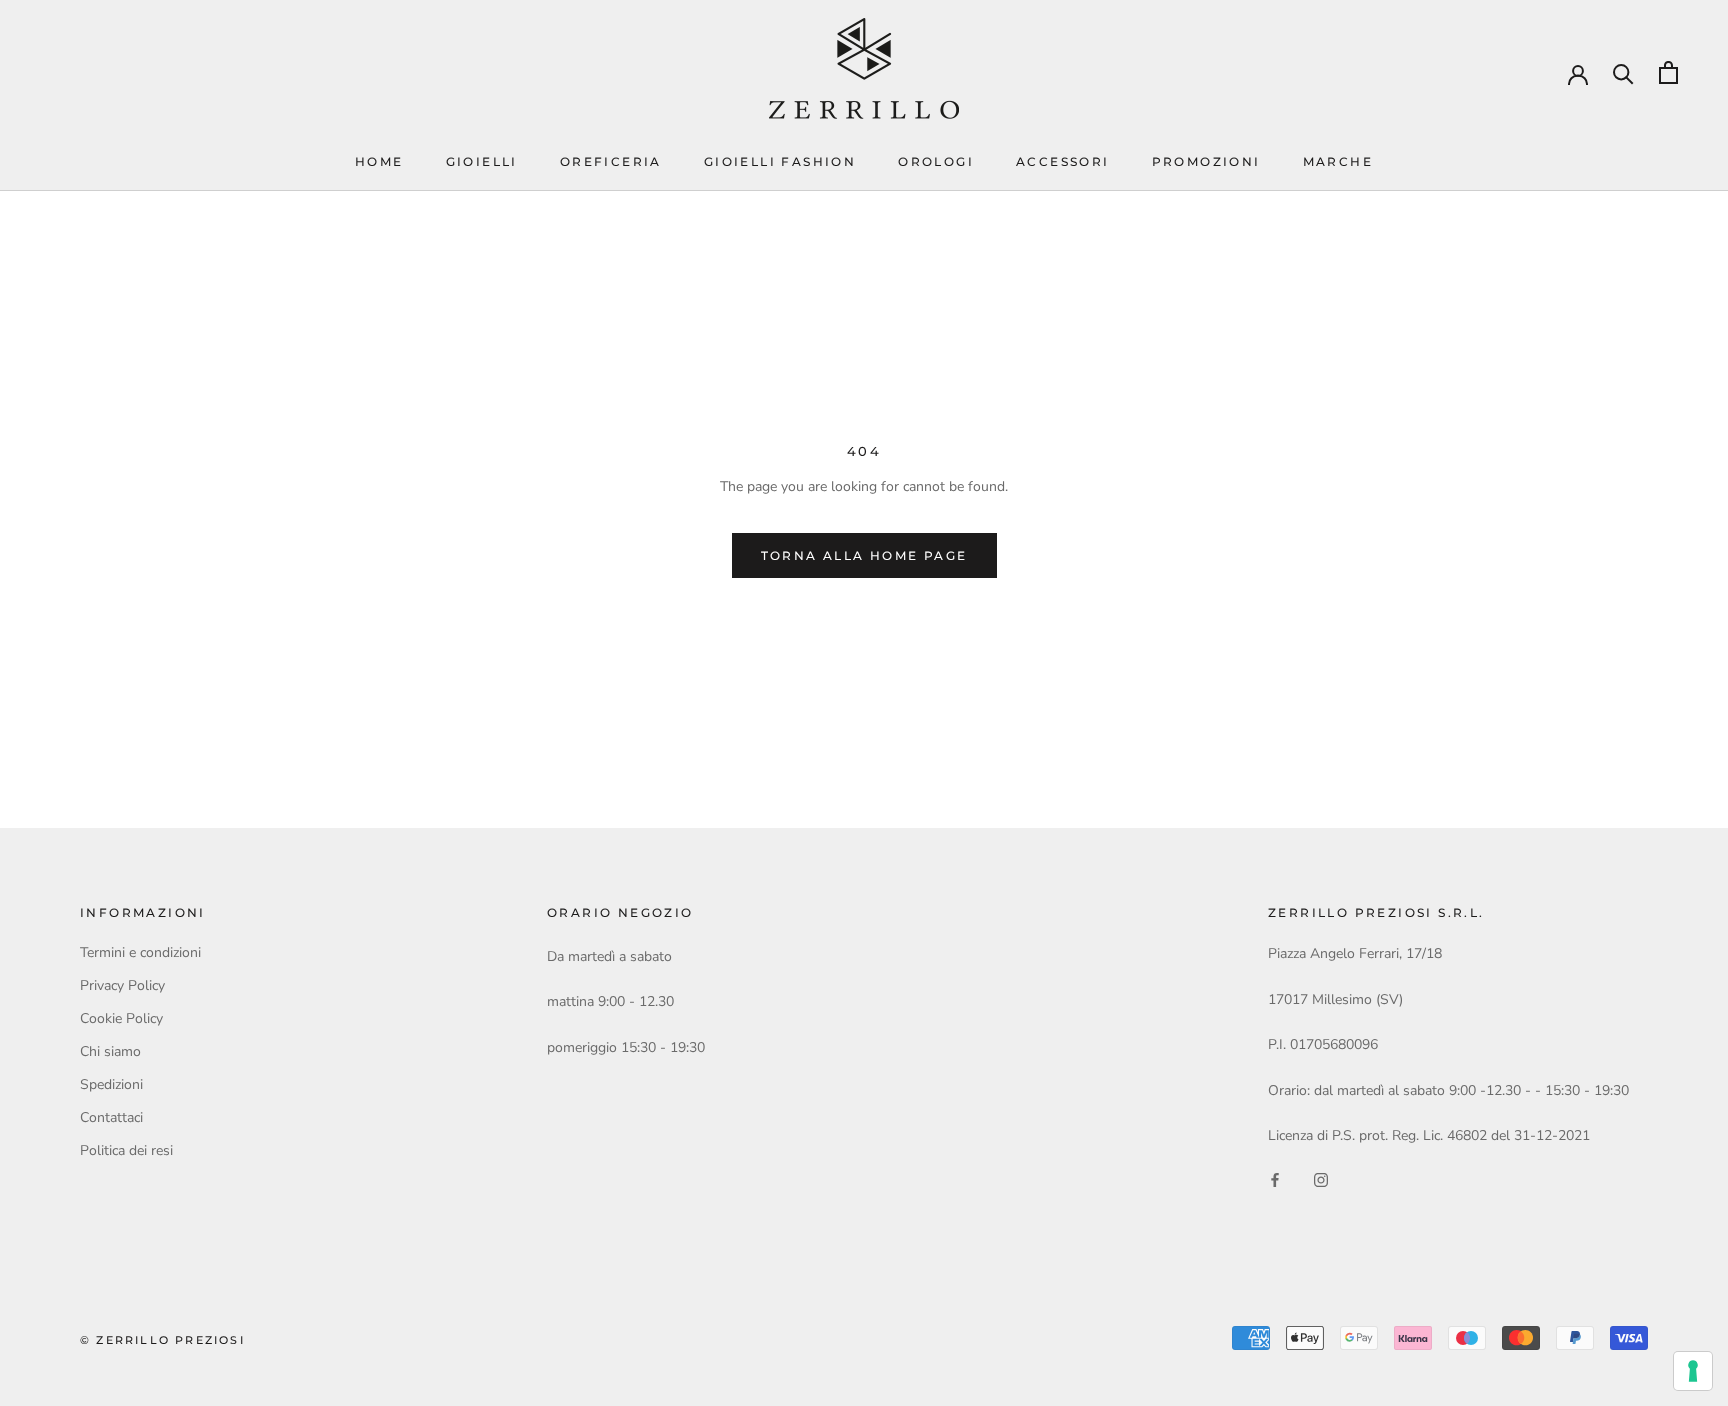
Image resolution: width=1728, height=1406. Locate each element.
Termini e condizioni (140, 952)
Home (379, 161)
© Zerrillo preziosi (162, 1340)
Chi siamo (110, 1051)
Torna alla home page (864, 555)
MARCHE (1338, 161)
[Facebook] (1275, 1178)
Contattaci (111, 1117)
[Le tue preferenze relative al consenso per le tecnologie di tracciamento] (1693, 1371)
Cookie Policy (121, 1018)
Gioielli (482, 161)
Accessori (1063, 161)
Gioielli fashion (780, 161)
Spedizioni (111, 1084)
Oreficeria (611, 161)
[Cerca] (1623, 72)
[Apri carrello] (1668, 72)
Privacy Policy (122, 985)
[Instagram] (1321, 1178)
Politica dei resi (126, 1150)
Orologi (936, 161)
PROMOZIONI (1206, 161)
